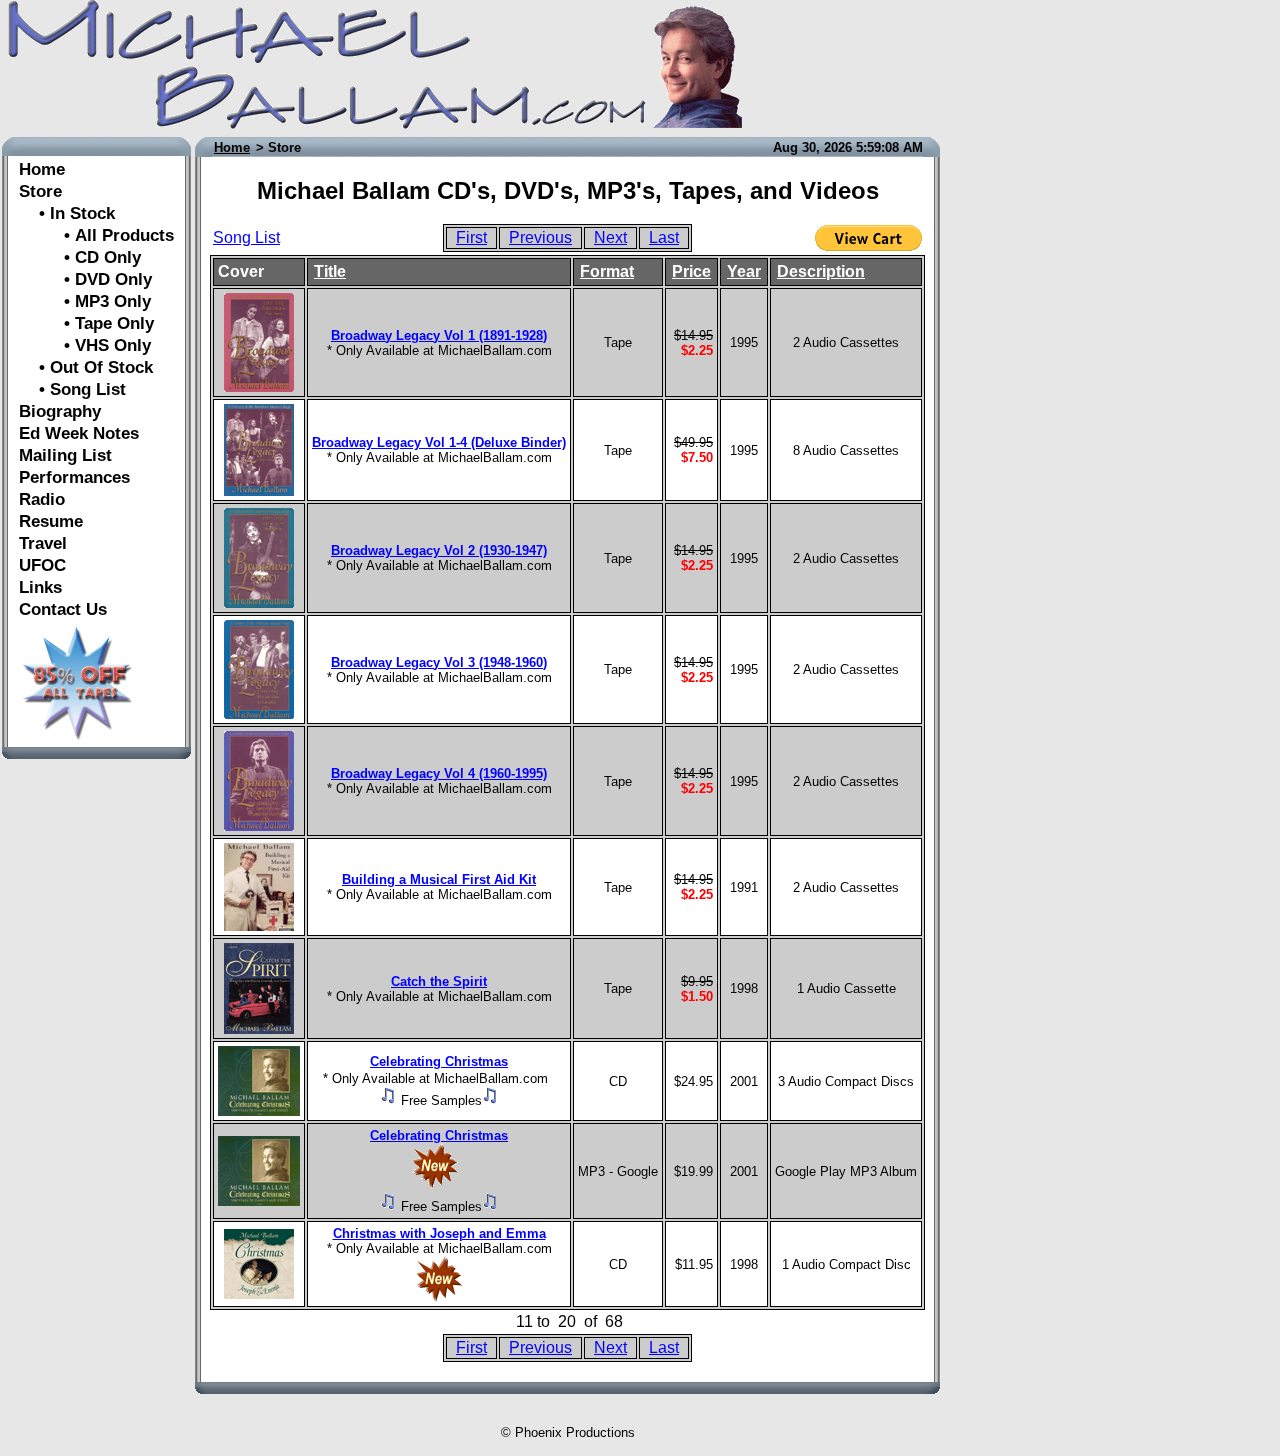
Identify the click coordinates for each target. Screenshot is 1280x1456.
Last (664, 237)
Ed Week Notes (79, 433)
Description (821, 271)
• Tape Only (86, 323)
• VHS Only (85, 345)
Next (610, 237)
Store (40, 191)
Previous (540, 237)
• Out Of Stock (86, 367)
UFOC (42, 565)
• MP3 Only (85, 301)
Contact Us (63, 609)
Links (40, 587)
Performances (74, 477)
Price (691, 271)
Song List (246, 237)
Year (744, 271)
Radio (42, 499)
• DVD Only (85, 279)
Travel (43, 543)
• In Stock (67, 213)
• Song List (72, 389)
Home (42, 169)
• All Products (96, 235)
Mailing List (65, 455)
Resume (51, 521)
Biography (60, 411)
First (471, 237)
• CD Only (80, 257)
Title (330, 271)
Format (607, 271)
